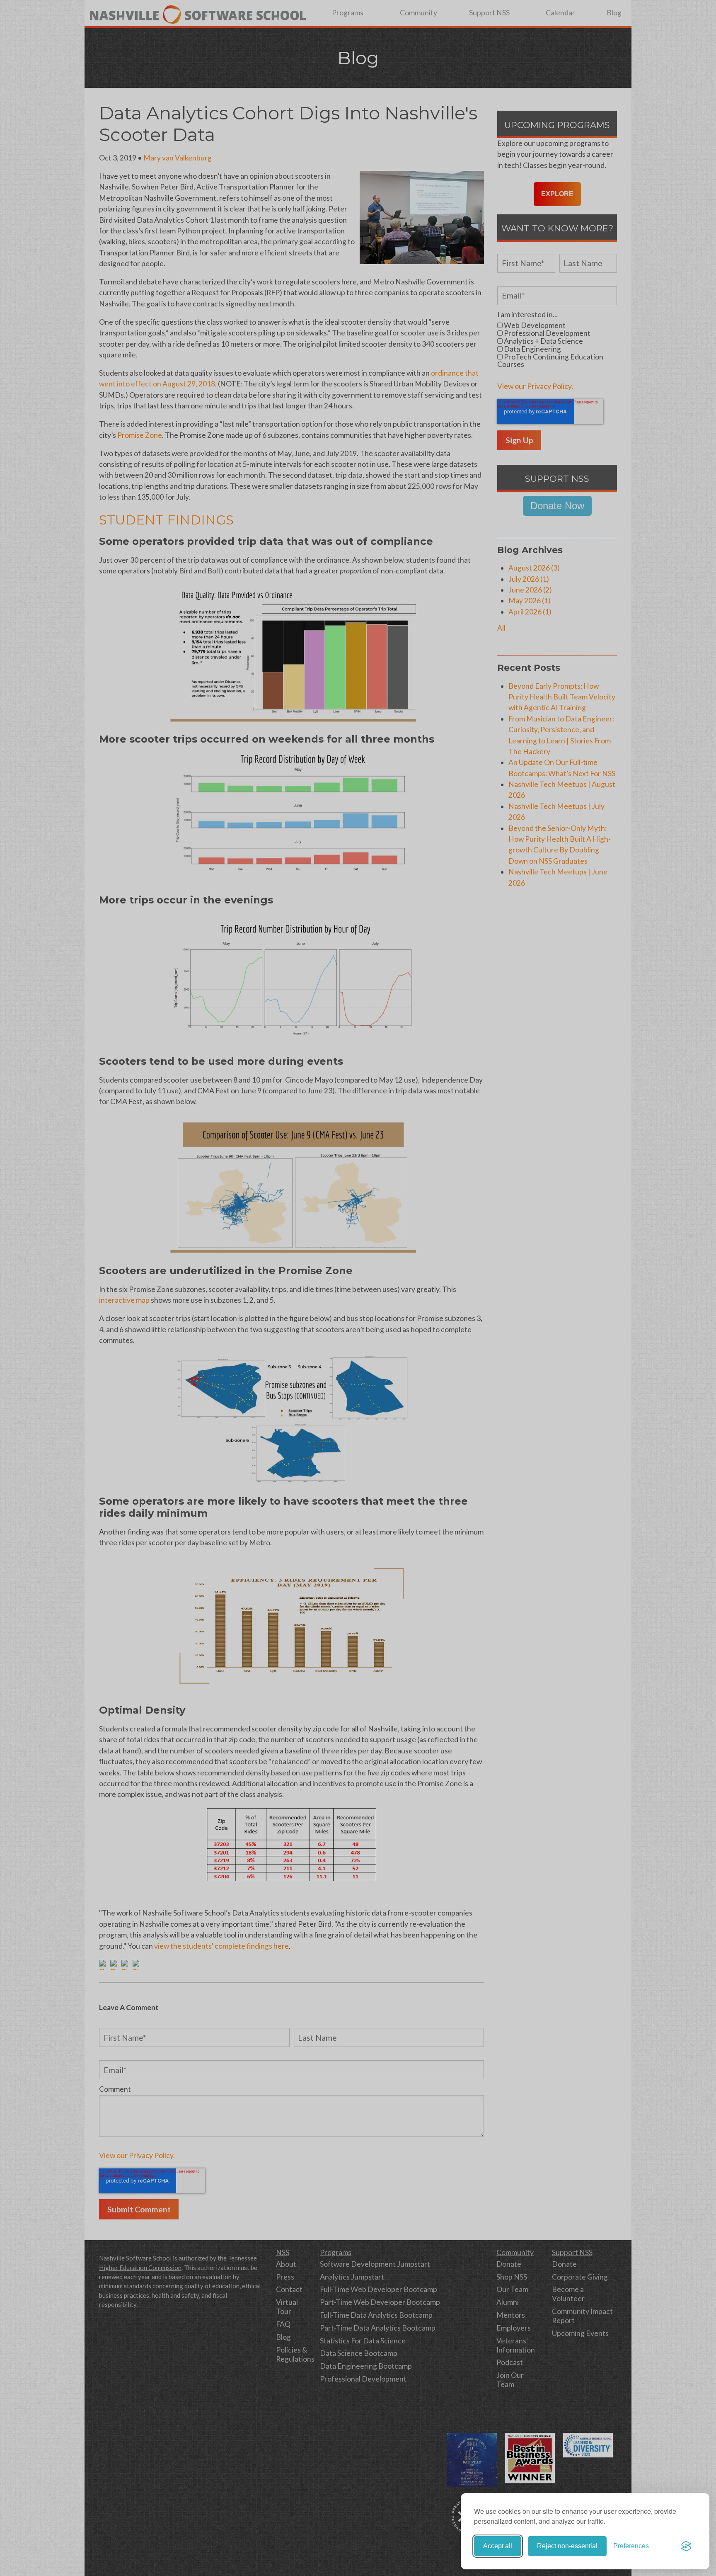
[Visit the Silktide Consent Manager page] (686, 2546)
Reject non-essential (567, 2546)
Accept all (498, 2546)
